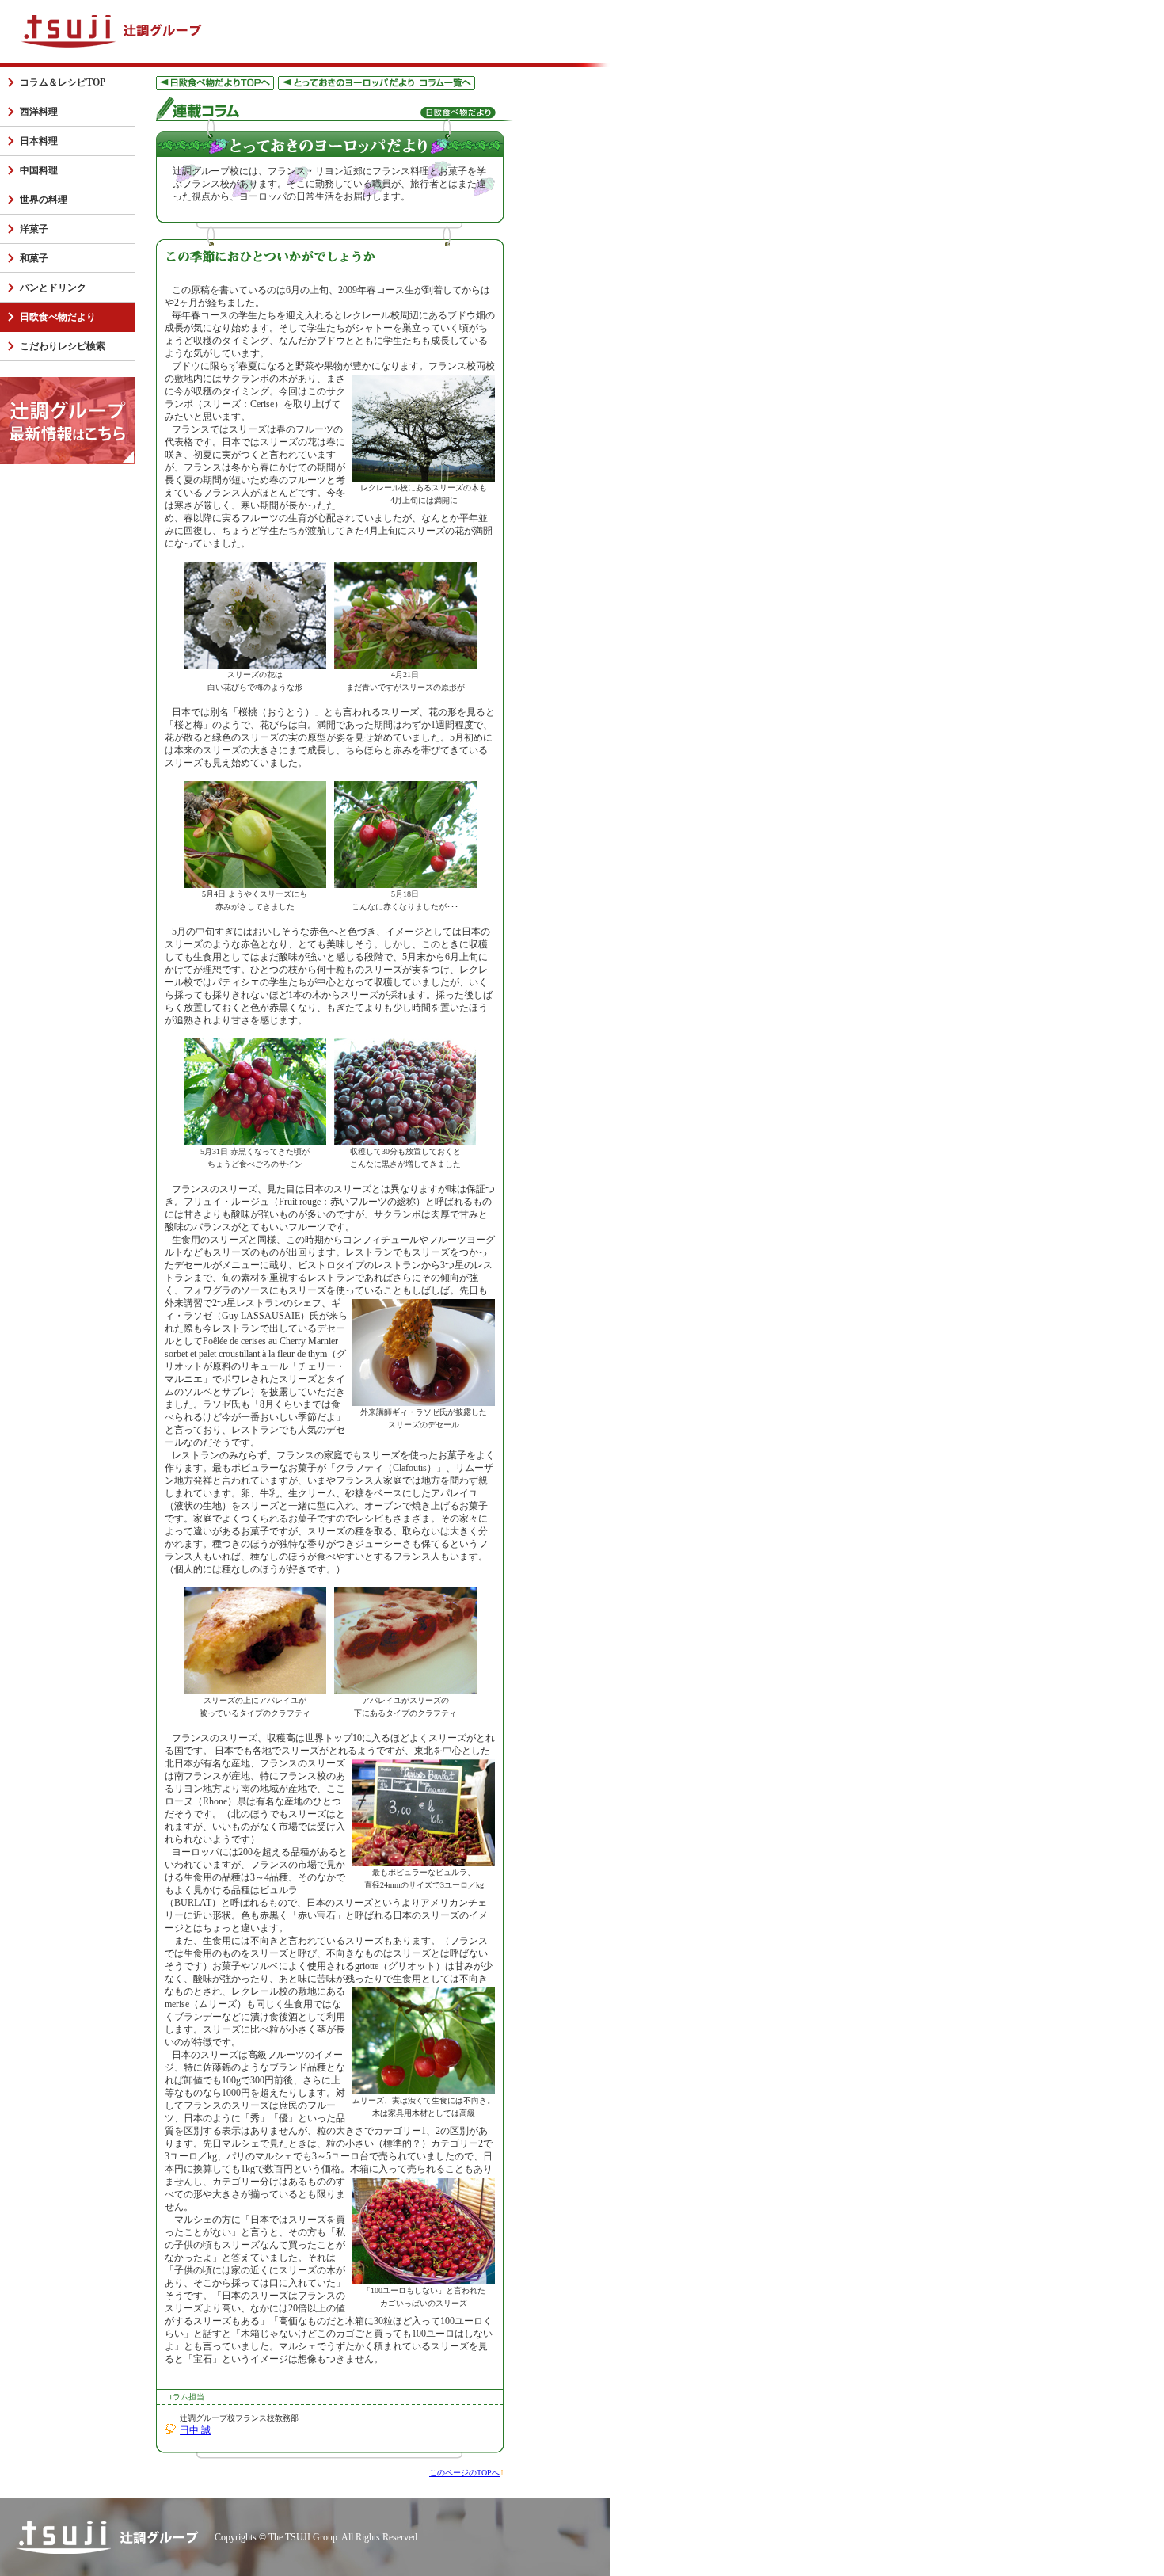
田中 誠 (195, 2430)
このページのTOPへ (464, 2473)
